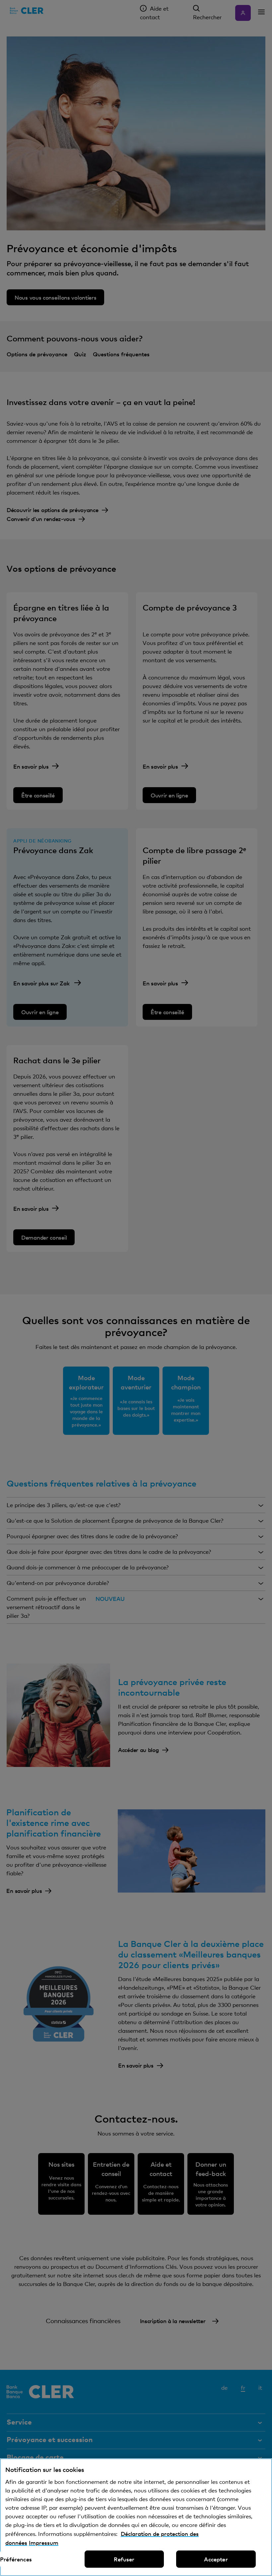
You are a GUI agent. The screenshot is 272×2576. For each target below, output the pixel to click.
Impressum (44, 2543)
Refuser (124, 2559)
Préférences (16, 2559)
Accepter (216, 2559)
